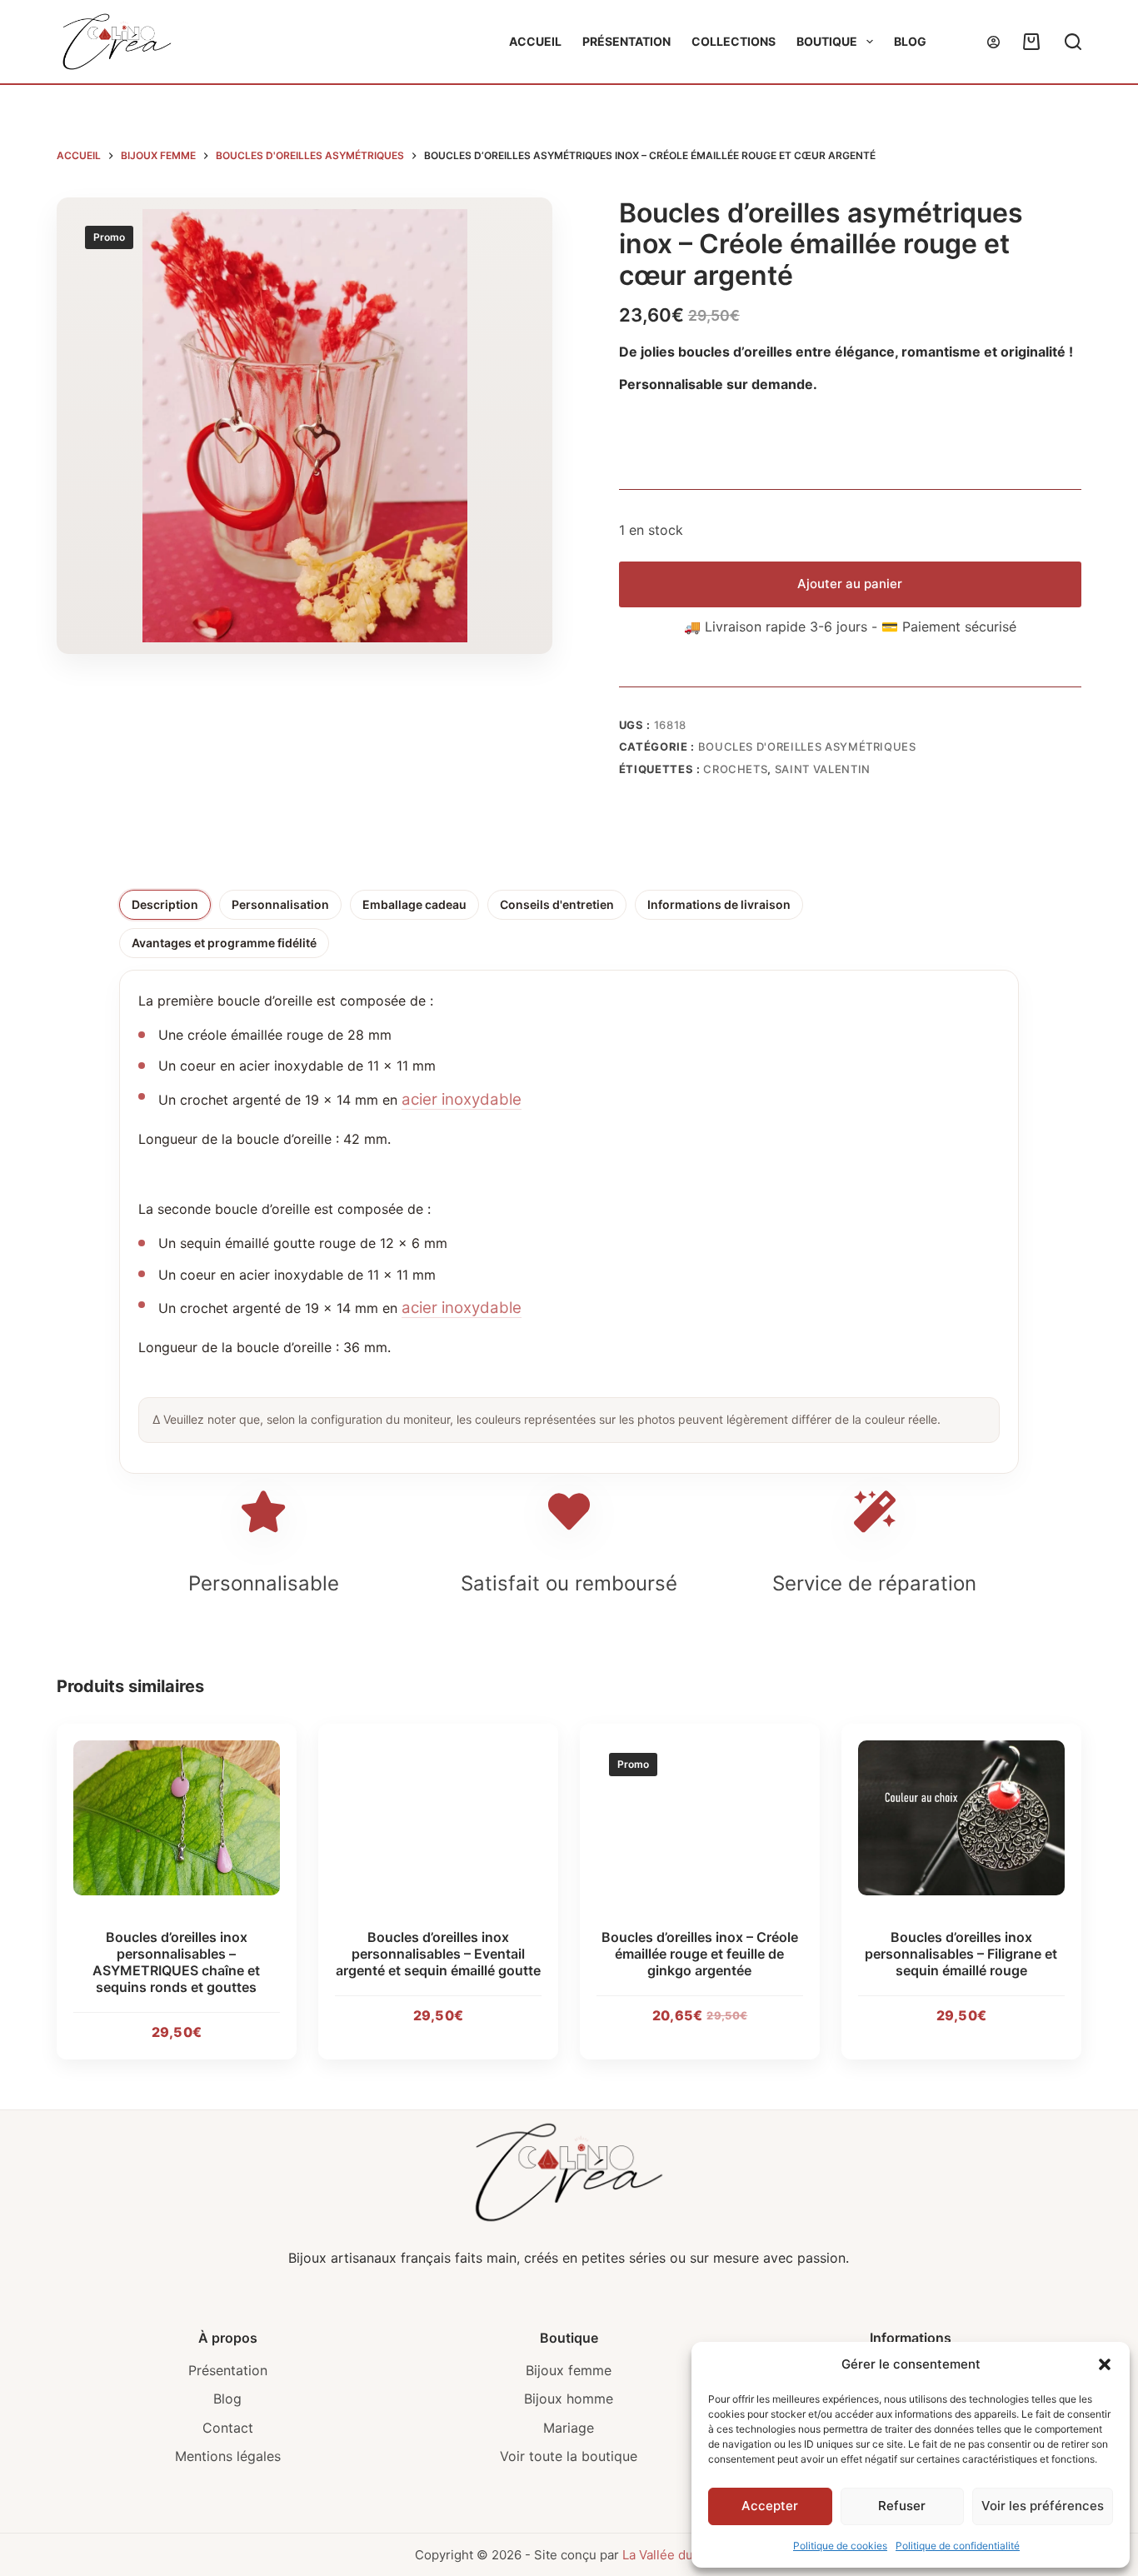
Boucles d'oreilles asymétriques (807, 746)
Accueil (535, 41)
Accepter (770, 2506)
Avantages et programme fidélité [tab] (224, 943)
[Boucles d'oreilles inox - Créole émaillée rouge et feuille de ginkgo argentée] (700, 1818)
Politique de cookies (840, 2546)
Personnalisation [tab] (280, 904)
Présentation (626, 41)
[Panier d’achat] (1028, 42)
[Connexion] (993, 42)
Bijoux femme (569, 2370)
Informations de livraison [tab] (719, 904)
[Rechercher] (1073, 42)
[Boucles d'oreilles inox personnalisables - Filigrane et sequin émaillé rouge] (961, 1818)
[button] (1105, 2364)
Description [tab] (165, 904)
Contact (228, 2428)
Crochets (735, 769)
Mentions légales (228, 2456)
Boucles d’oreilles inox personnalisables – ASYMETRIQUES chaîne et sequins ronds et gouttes (177, 1962)
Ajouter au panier (850, 584)
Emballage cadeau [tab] (414, 904)
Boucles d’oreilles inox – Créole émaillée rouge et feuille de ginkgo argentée (700, 1954)
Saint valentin (823, 769)
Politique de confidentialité (958, 2546)
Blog (910, 41)
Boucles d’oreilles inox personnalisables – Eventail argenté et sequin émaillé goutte (438, 1954)
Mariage (569, 2428)
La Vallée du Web (672, 2555)
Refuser (902, 2506)
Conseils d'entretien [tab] (557, 904)
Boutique (827, 41)
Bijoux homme (569, 2399)
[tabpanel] (569, 1216)
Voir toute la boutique (569, 2456)
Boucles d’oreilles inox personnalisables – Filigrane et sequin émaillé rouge (961, 1954)
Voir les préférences (1043, 2506)
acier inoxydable (462, 1099)
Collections (734, 41)
